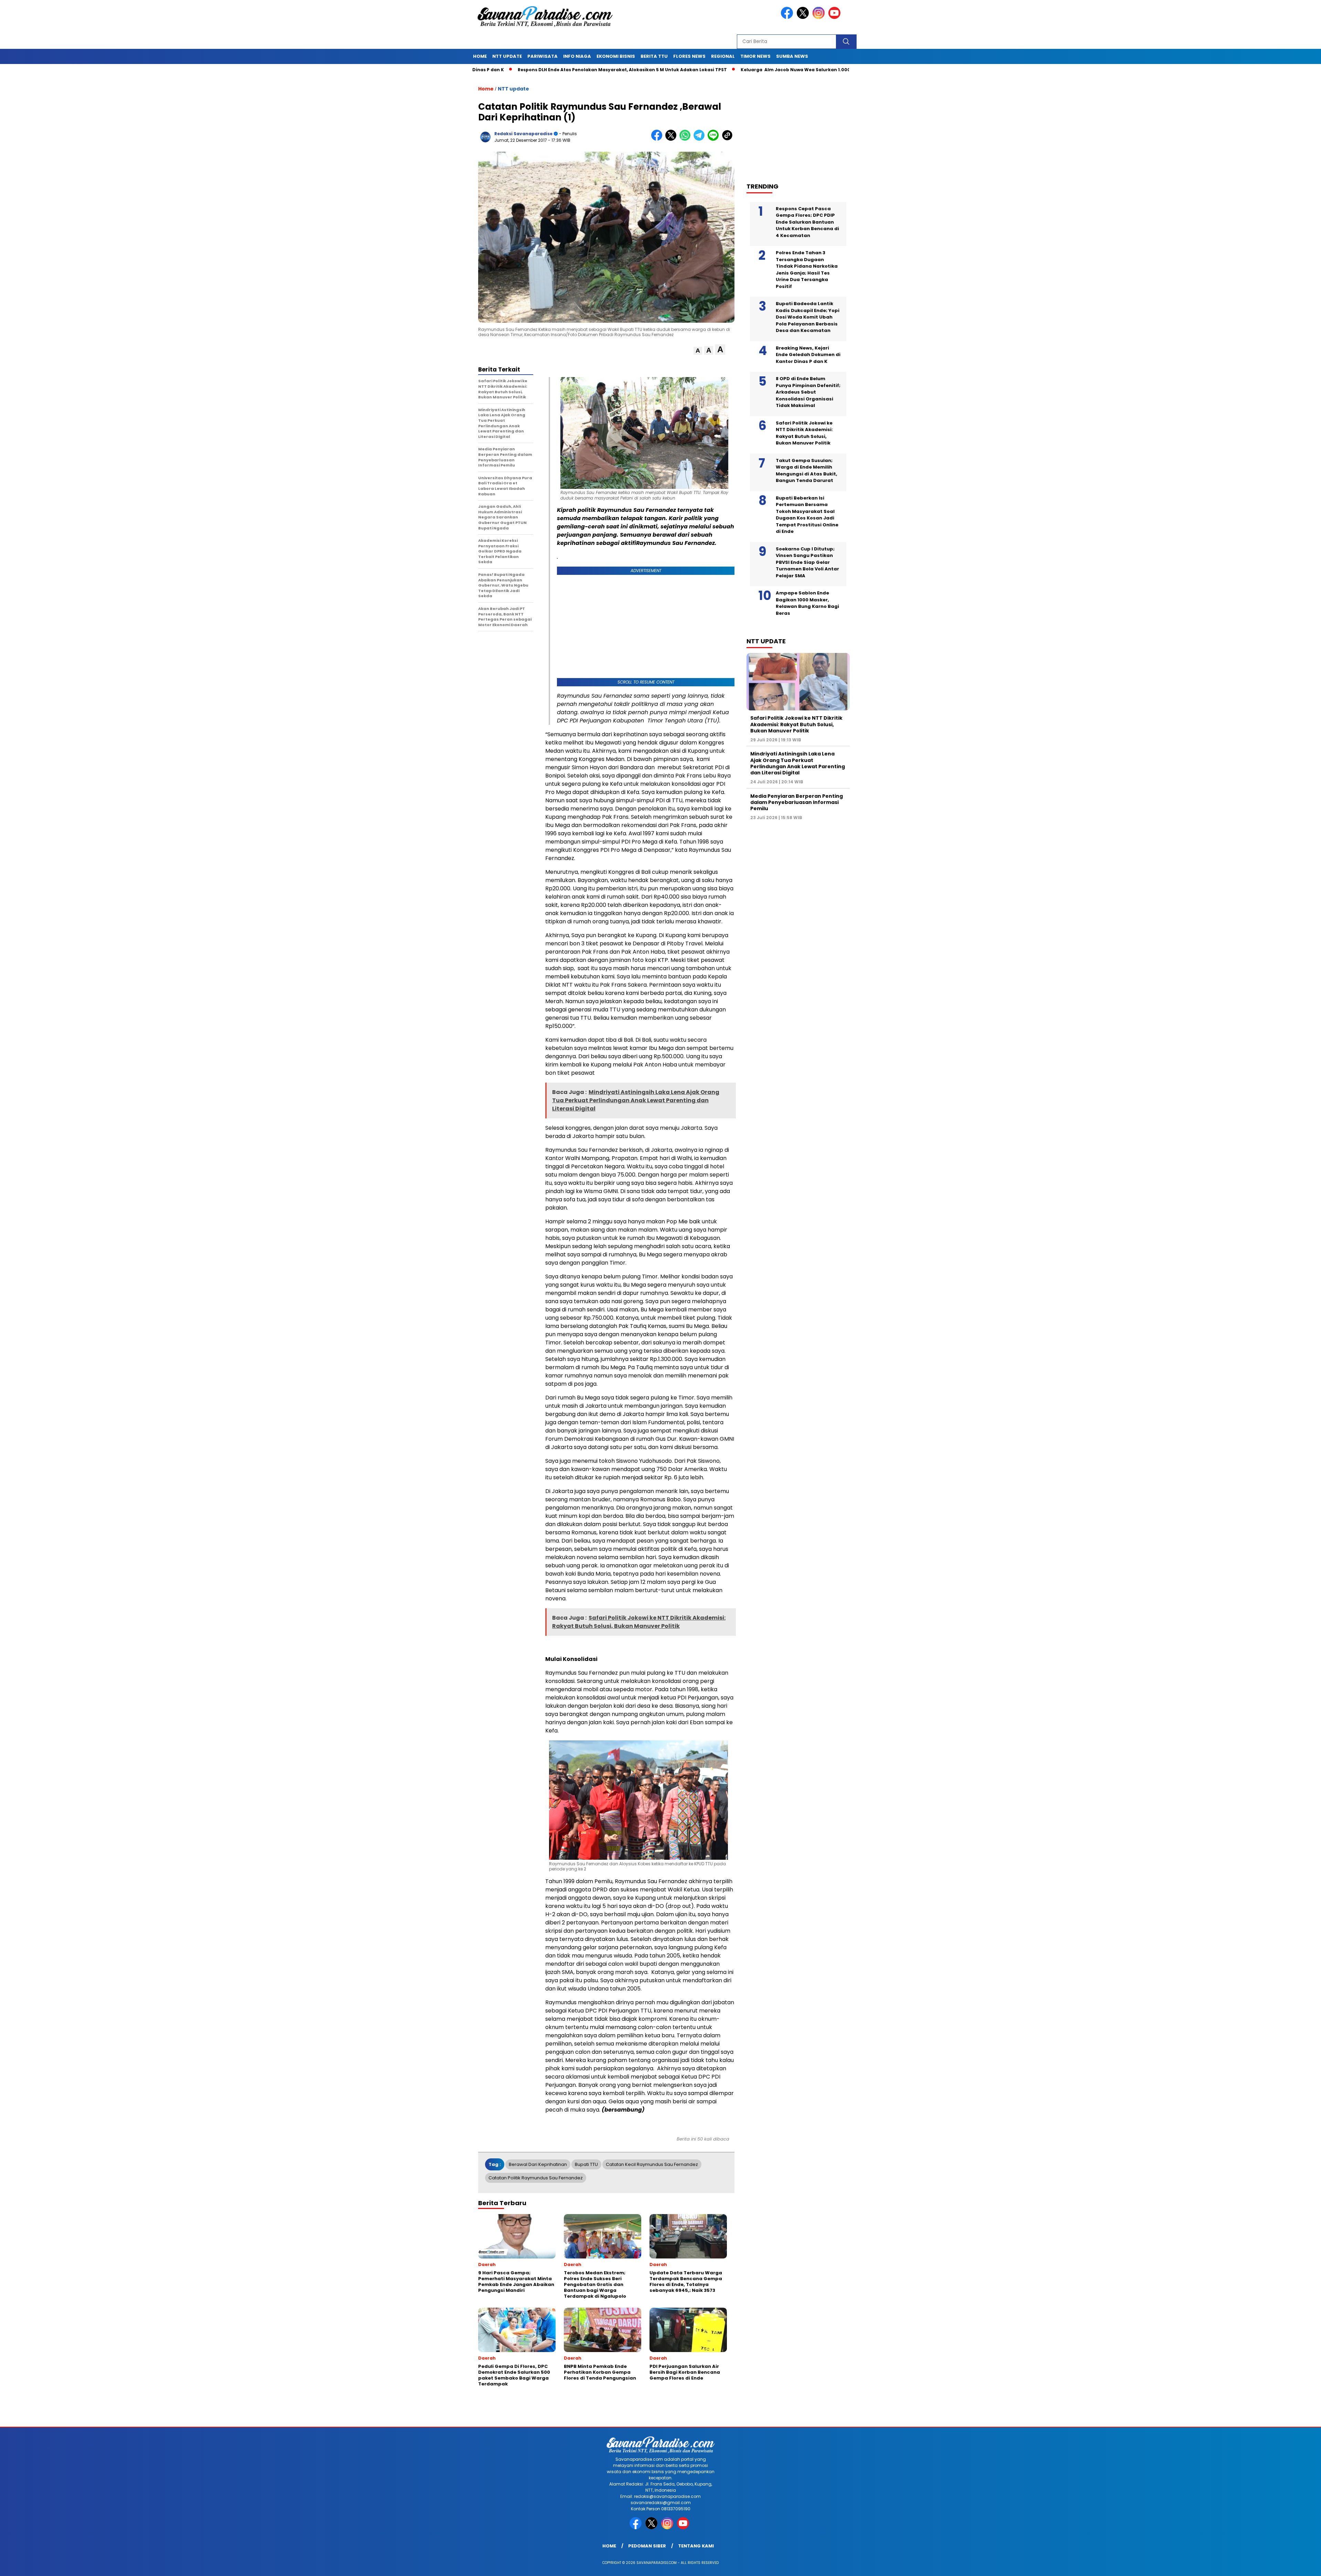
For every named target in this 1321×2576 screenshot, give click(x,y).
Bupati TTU (586, 2164)
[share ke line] (715, 139)
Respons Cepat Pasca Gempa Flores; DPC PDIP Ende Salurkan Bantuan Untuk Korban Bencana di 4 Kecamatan (807, 222)
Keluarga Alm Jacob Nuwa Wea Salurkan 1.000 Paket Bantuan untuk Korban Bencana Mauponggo (727, 70)
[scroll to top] (1276, 2565)
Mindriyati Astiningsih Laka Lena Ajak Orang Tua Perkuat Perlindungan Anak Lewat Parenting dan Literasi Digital (798, 763)
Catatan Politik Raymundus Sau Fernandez (536, 2178)
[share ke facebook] (658, 139)
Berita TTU (654, 56)
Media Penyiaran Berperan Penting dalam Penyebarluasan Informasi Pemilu (797, 802)
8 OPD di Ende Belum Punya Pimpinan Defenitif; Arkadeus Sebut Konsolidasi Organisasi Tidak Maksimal (808, 392)
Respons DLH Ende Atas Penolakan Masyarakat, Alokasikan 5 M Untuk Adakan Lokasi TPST (493, 70)
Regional (723, 56)
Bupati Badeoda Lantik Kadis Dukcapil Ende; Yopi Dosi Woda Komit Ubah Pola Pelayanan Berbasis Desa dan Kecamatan (808, 317)
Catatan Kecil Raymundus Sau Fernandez (652, 2164)
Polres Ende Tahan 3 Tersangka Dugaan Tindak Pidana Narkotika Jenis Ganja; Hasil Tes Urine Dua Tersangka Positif (807, 270)
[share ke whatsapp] (686, 139)
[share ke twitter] (672, 139)
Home (480, 56)
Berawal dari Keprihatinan (538, 2164)
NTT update (507, 56)
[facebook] (788, 17)
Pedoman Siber (647, 2546)
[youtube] (836, 17)
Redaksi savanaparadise (523, 134)
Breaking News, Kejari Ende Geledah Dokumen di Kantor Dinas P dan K (808, 355)
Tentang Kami (696, 2546)
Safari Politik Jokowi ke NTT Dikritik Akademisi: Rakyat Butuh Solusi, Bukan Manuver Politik (804, 433)
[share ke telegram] (701, 139)
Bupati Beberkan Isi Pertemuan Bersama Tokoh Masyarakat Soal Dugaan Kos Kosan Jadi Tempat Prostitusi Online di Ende (807, 515)
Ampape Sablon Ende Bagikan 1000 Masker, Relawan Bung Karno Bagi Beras (807, 603)
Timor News (755, 56)
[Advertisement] (802, 124)
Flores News (689, 56)
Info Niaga (577, 56)
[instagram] (820, 17)
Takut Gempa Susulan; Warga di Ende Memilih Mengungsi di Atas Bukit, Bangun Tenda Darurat (807, 471)
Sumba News (792, 56)
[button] (698, 351)
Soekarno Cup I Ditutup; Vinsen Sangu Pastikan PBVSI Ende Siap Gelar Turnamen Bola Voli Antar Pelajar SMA (807, 562)
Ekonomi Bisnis (616, 56)
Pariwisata (543, 56)
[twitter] (804, 17)
